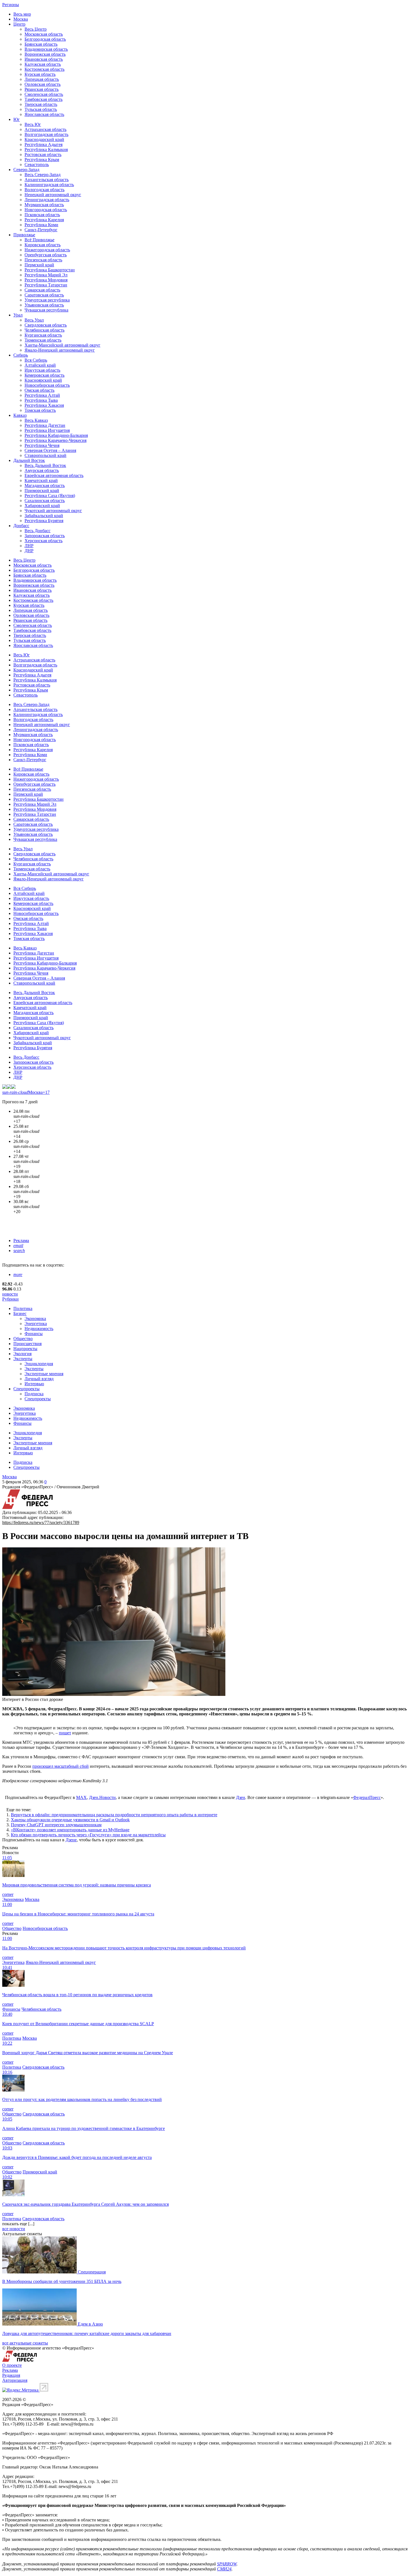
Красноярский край (43, 380)
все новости (14, 2229)
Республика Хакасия (44, 405)
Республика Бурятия (44, 521)
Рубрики (10, 1299)
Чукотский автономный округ (53, 511)
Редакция (11, 2375)
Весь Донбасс (38, 531)
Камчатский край (41, 480)
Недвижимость (39, 1329)
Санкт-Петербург (41, 230)
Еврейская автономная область (54, 475)
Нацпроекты (25, 1349)
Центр (19, 24)
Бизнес (20, 1313)
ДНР (29, 551)
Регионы (11, 5)
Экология (22, 1354)
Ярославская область (44, 114)
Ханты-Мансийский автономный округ (62, 345)
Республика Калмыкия (46, 149)
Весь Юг (33, 124)
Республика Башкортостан (50, 270)
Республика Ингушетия (47, 430)
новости (10, 1294)
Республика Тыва (41, 400)
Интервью (34, 1384)
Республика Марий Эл (46, 275)
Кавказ (20, 415)
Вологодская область (44, 190)
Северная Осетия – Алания (50, 450)
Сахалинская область (45, 501)
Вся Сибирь (36, 360)
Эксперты (23, 1359)
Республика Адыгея (44, 144)
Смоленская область (44, 94)
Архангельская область (47, 180)
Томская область (40, 410)
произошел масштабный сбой (61, 1766)
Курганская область (43, 335)
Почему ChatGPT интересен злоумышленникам (56, 1825)
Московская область (44, 34)
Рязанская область (42, 89)
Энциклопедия (39, 1364)
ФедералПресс (367, 1797)
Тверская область (41, 104)
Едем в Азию (90, 2324)
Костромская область (44, 69)
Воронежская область (45, 54)
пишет (65, 1733)
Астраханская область (45, 129)
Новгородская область (46, 210)
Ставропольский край (45, 455)
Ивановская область (44, 59)
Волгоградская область (46, 134)
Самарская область (42, 290)
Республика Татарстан (46, 285)
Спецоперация (92, 2272)
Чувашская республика (46, 310)
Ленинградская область (47, 200)
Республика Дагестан (45, 425)
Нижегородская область (47, 250)
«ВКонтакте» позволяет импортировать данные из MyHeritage (70, 1830)
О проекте (12, 2365)
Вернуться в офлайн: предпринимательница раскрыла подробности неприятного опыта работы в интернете (114, 1815)
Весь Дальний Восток (45, 465)
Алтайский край (40, 365)
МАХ (81, 1797)
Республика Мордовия (46, 280)
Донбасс (21, 526)
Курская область (40, 74)
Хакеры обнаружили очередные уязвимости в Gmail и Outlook (70, 1820)
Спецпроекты (26, 1389)
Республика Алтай (42, 395)
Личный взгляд (39, 1379)
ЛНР (29, 546)
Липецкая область (42, 79)
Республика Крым (42, 160)
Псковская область (42, 215)
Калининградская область (49, 185)
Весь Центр (36, 29)
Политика (23, 1308)
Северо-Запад (26, 170)
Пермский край (39, 265)
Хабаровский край (42, 506)
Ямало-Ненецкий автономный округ (60, 350)
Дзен (241, 1797)
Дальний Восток (29, 460)
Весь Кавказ (36, 420)
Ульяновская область (44, 305)
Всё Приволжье (39, 240)
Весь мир (22, 14)
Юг (17, 119)
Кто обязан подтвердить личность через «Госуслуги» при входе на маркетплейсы (88, 1835)
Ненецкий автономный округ (53, 195)
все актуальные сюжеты (25, 2343)
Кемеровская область (44, 375)
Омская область (39, 390)
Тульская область (41, 109)
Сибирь (21, 355)
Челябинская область (44, 330)
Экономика (35, 1319)
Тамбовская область (44, 99)
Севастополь (37, 165)
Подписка (34, 1394)
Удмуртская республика (47, 300)
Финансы (34, 1334)
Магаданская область (45, 485)
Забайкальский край (44, 516)
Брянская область (41, 44)
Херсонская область (44, 541)
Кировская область (43, 245)
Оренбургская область (46, 255)
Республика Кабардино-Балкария (56, 435)
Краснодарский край (44, 139)
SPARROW (227, 2564)
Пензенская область (43, 260)
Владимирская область (46, 49)
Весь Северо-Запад (43, 175)
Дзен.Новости (102, 1797)
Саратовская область (44, 295)
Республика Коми (41, 225)
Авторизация (15, 2380)
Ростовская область (43, 154)
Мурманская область (44, 205)
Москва (21, 19)
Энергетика (36, 1324)
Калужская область (43, 64)
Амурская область (42, 470)
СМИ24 (224, 2569)
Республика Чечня (42, 445)
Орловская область (43, 84)
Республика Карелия (44, 220)
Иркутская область (42, 370)
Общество (23, 1339)
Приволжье (24, 235)
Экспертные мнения (44, 1374)
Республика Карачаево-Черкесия (56, 440)
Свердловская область (46, 325)
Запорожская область (45, 536)
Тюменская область (43, 340)
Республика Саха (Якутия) (50, 496)
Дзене (71, 1840)
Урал (18, 315)
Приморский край (42, 490)
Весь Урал (34, 320)
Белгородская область (45, 39)
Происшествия (27, 1344)
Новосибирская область (47, 385)
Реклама (21, 1240)
